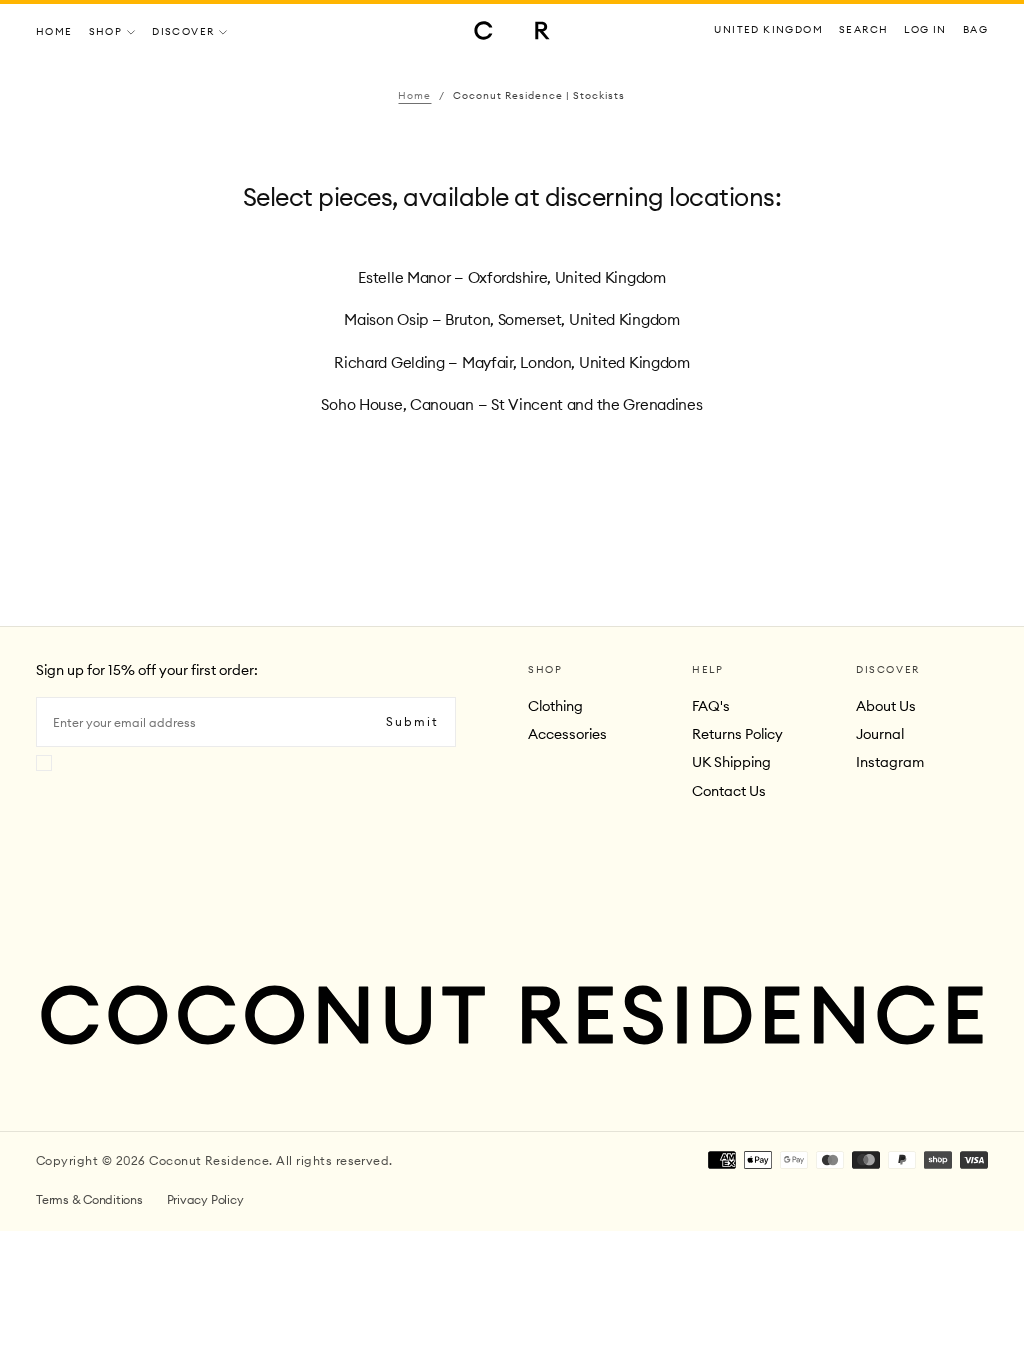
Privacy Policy (205, 1199)
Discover (183, 31)
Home (54, 31)
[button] (768, 30)
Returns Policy (737, 734)
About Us (886, 706)
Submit (412, 721)
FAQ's (711, 706)
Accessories (567, 734)
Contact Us (729, 791)
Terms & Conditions (89, 1199)
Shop (106, 31)
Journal (880, 734)
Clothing (555, 706)
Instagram (890, 762)
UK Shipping (731, 762)
